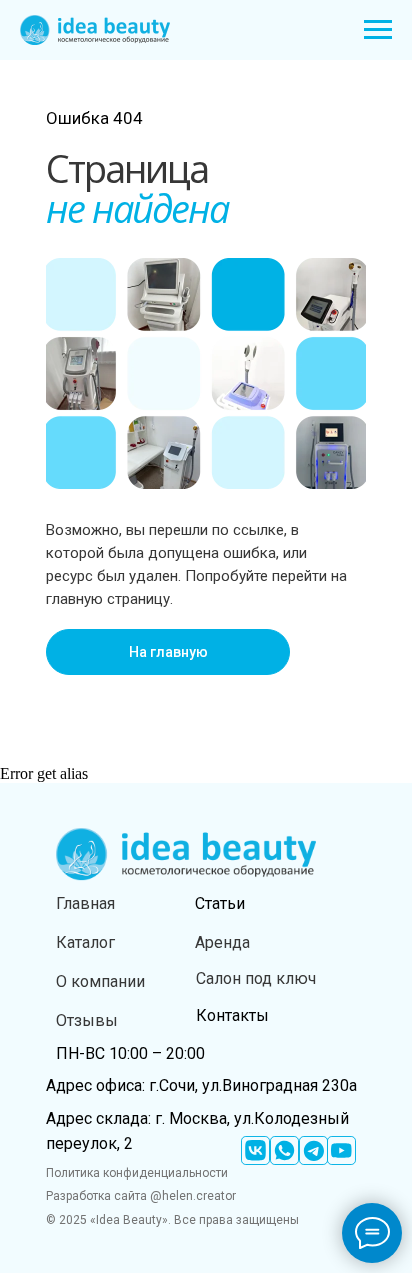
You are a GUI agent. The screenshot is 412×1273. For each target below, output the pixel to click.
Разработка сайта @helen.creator (141, 1196)
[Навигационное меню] (378, 30)
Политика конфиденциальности (137, 1173)
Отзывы (87, 1020)
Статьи (220, 903)
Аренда (222, 942)
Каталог (85, 942)
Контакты (232, 1015)
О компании (100, 981)
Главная (85, 903)
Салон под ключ (256, 978)
